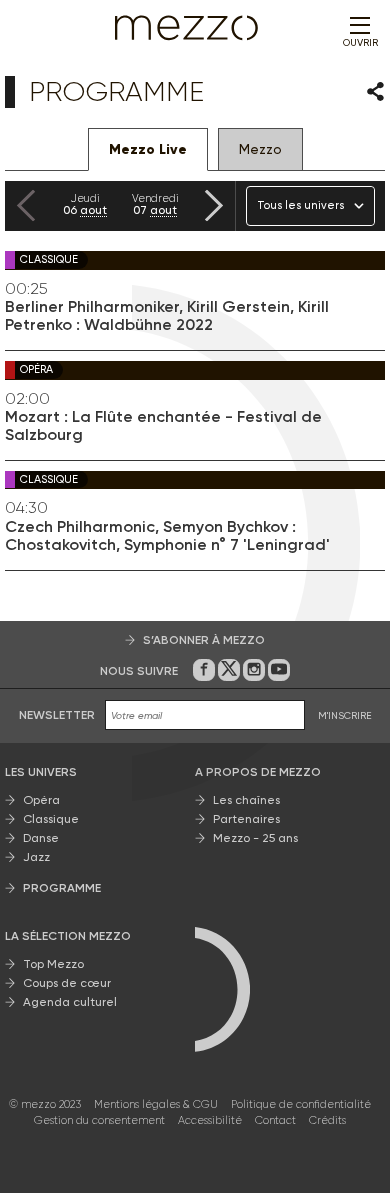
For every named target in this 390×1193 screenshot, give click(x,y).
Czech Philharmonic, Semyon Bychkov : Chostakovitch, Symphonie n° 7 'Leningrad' (167, 536)
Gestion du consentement (99, 1120)
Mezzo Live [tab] (148, 149)
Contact (275, 1120)
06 (85, 204)
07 (155, 204)
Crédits (327, 1120)
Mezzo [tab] (260, 149)
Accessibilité (210, 1120)
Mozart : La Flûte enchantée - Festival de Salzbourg (163, 426)
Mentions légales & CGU (156, 1104)
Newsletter (57, 715)
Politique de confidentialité (301, 1104)
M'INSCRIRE (345, 715)
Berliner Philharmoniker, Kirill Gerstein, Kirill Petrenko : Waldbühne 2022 (167, 316)
